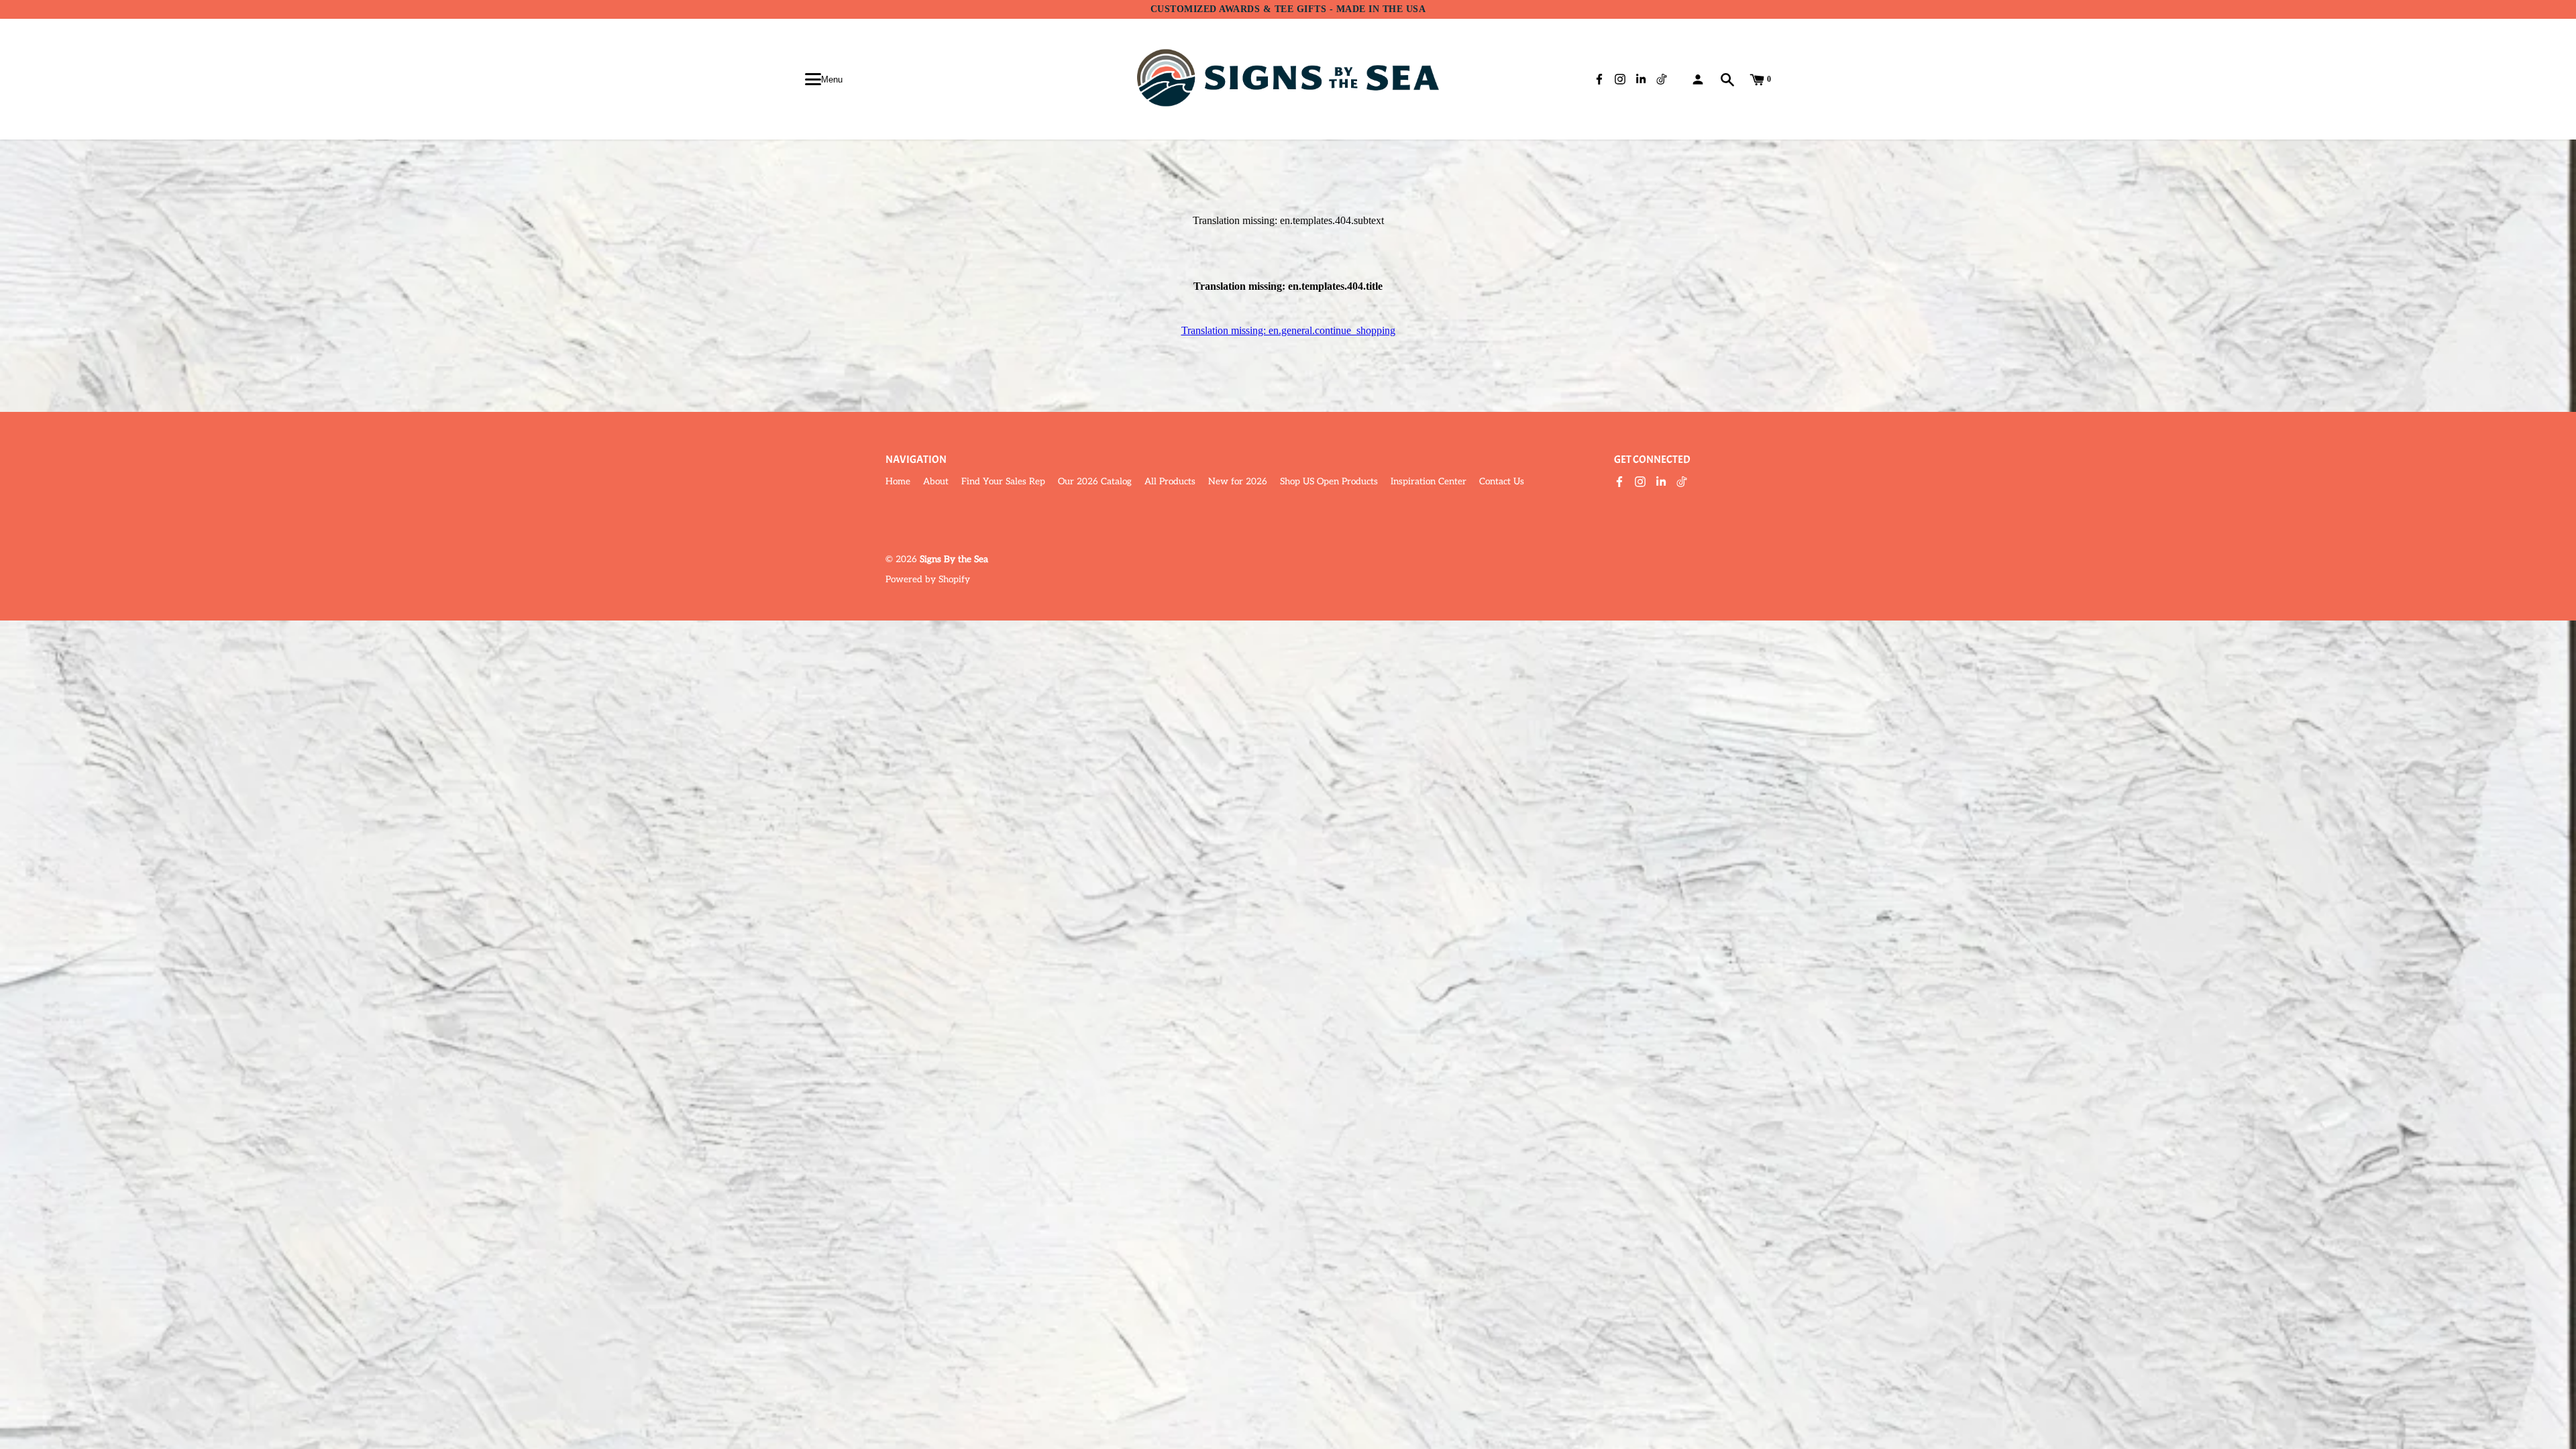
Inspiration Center (1429, 482)
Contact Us (1502, 482)
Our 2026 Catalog (1095, 482)
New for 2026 (1238, 482)
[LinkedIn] (1661, 483)
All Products (1170, 482)
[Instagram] (1640, 483)
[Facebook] (1619, 483)
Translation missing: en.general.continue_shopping (1288, 330)
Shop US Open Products (1329, 482)
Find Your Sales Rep (1003, 482)
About (936, 482)
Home (898, 482)
